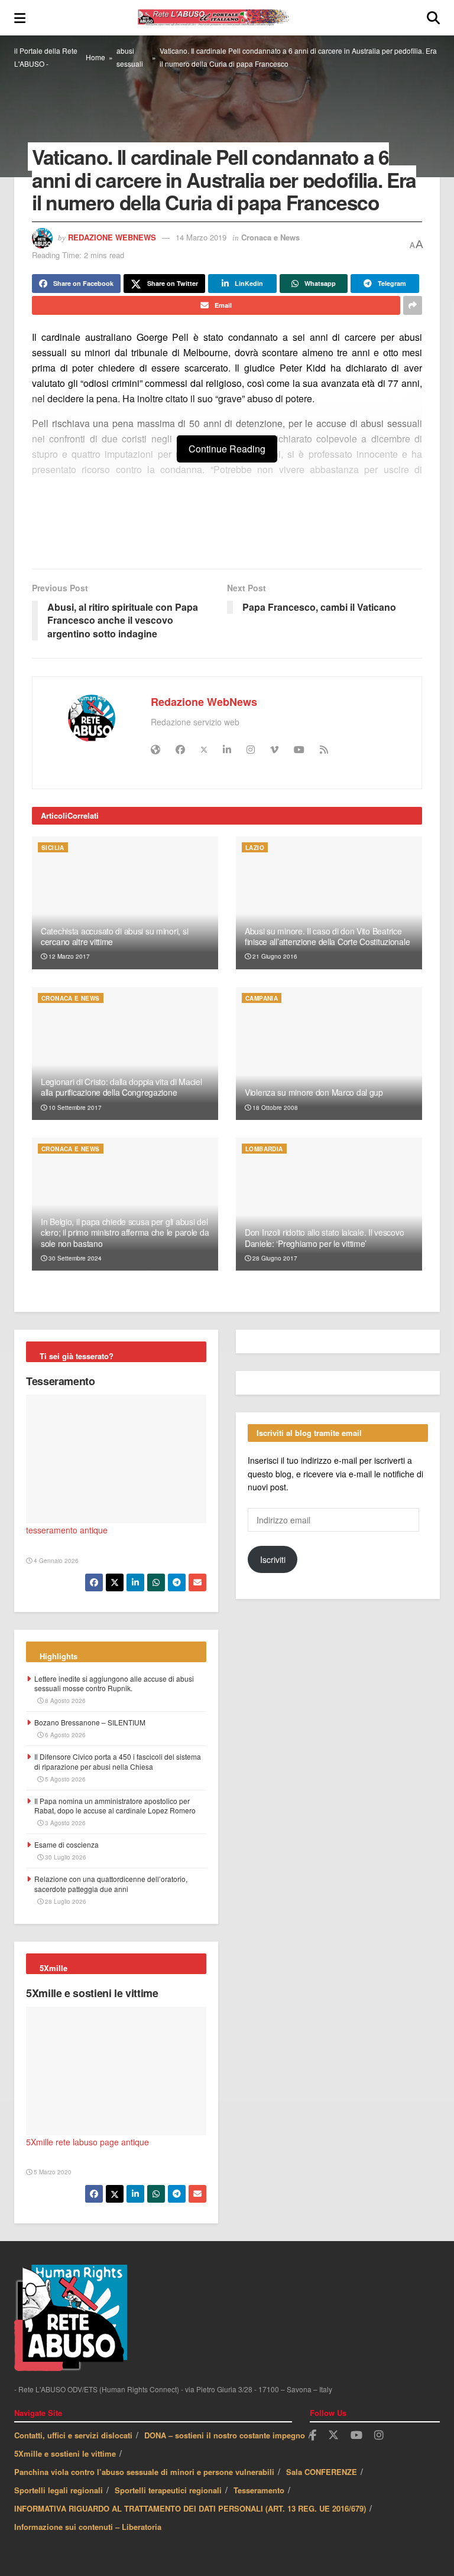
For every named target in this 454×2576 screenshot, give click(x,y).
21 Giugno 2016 (274, 956)
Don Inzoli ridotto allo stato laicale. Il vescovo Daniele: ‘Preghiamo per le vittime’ (324, 1237)
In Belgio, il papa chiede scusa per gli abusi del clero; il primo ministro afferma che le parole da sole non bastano (125, 1232)
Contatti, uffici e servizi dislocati (73, 2435)
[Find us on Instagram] (379, 2435)
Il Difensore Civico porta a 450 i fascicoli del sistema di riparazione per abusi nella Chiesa (118, 1761)
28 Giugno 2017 (274, 1258)
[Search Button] (433, 18)
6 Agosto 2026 (64, 1735)
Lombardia (264, 1149)
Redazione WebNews (112, 237)
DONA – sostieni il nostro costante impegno (225, 2435)
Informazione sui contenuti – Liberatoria (88, 2527)
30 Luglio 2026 (65, 1857)
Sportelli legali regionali (59, 2490)
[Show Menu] (20, 18)
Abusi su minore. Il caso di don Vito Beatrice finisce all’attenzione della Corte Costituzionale (327, 936)
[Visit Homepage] (226, 18)
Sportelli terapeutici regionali (168, 2490)
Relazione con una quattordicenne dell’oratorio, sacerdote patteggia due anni (111, 1884)
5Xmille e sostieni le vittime (92, 1993)
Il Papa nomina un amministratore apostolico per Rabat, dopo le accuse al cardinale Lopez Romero (115, 1806)
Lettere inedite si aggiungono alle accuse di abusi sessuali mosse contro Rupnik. (114, 1683)
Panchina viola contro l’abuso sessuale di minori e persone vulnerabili (144, 2472)
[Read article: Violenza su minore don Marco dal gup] (329, 1053)
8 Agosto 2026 (64, 1701)
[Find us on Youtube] (356, 2435)
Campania (262, 998)
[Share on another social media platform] (413, 305)
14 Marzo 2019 (201, 237)
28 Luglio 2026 (65, 1901)
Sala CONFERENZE (322, 2472)
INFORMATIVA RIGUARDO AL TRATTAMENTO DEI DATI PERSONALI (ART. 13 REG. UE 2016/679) (190, 2508)
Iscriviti (273, 1559)
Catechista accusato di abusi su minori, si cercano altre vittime (114, 936)
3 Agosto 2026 (64, 1823)
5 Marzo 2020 (52, 2172)
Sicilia (53, 848)
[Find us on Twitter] (333, 2435)
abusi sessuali (130, 57)
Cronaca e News (270, 237)
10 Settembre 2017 (74, 1108)
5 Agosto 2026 (64, 1779)
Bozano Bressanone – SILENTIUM (90, 1722)
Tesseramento (61, 1381)
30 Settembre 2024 (74, 1258)
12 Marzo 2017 (68, 956)
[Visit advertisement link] (227, 529)
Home (95, 57)
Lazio (255, 848)
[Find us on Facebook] (313, 2435)
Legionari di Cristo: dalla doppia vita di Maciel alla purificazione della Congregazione (121, 1087)
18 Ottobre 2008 (274, 1108)
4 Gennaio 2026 (55, 1561)
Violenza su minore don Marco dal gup (314, 1092)
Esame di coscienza (67, 1844)
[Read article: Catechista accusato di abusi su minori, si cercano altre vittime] (125, 903)
